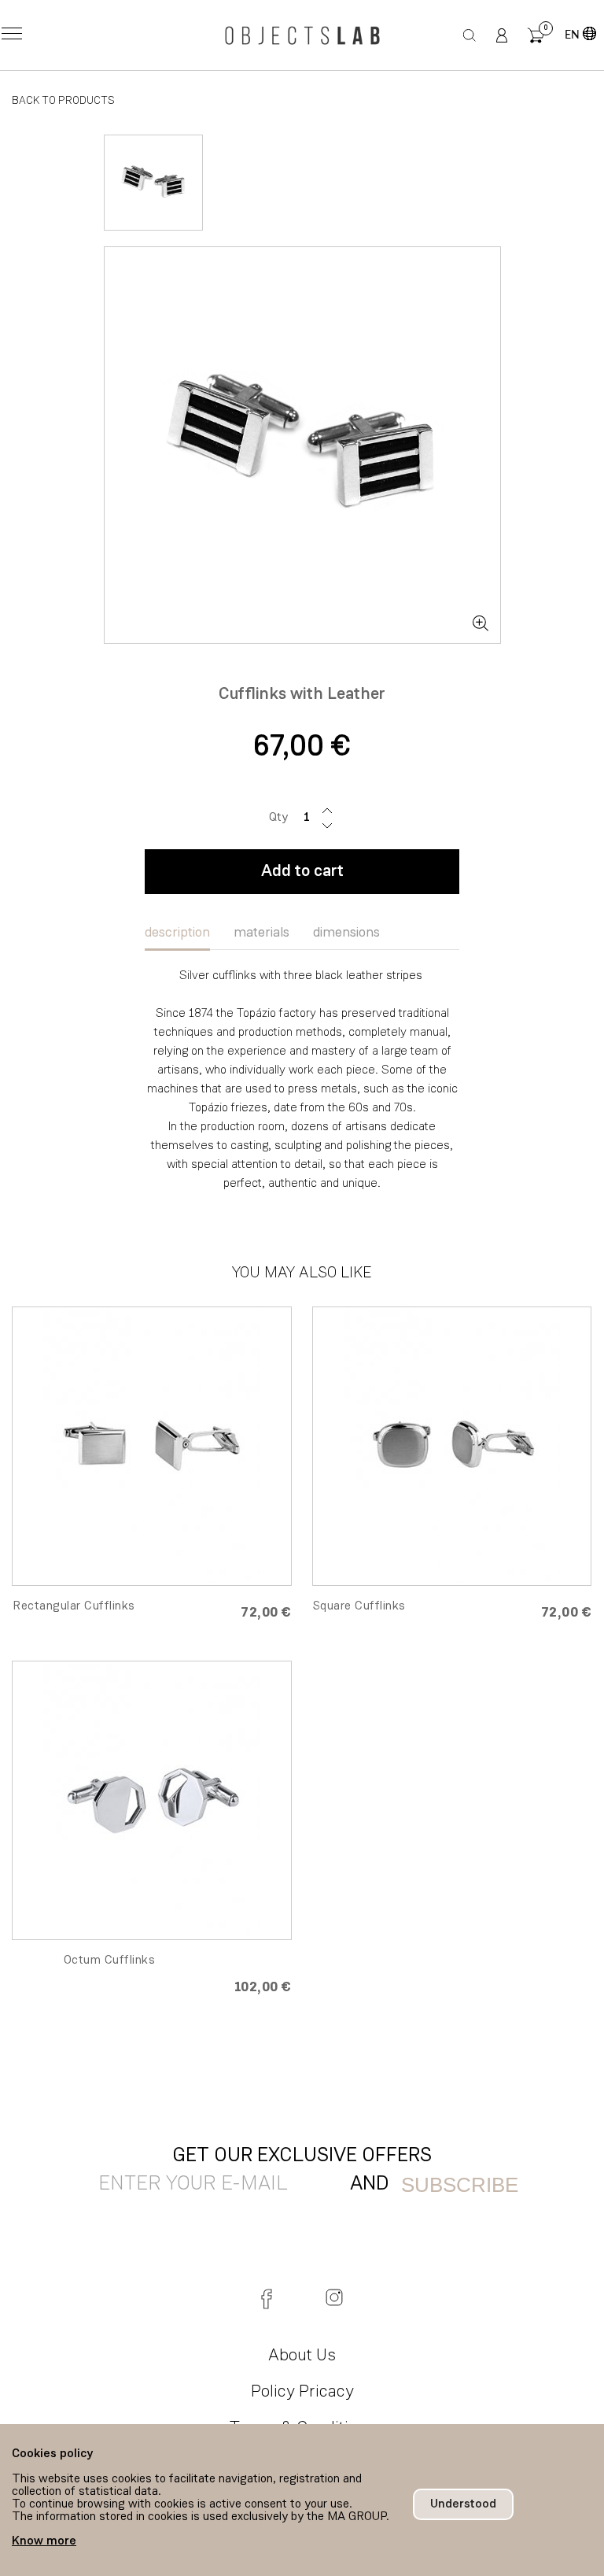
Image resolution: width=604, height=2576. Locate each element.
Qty (278, 818)
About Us (302, 2356)
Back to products (63, 101)
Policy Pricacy (302, 2392)
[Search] (470, 35)
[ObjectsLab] (302, 35)
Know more (44, 2541)
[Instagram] (334, 2297)
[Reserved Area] (502, 35)
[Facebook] (270, 2297)
